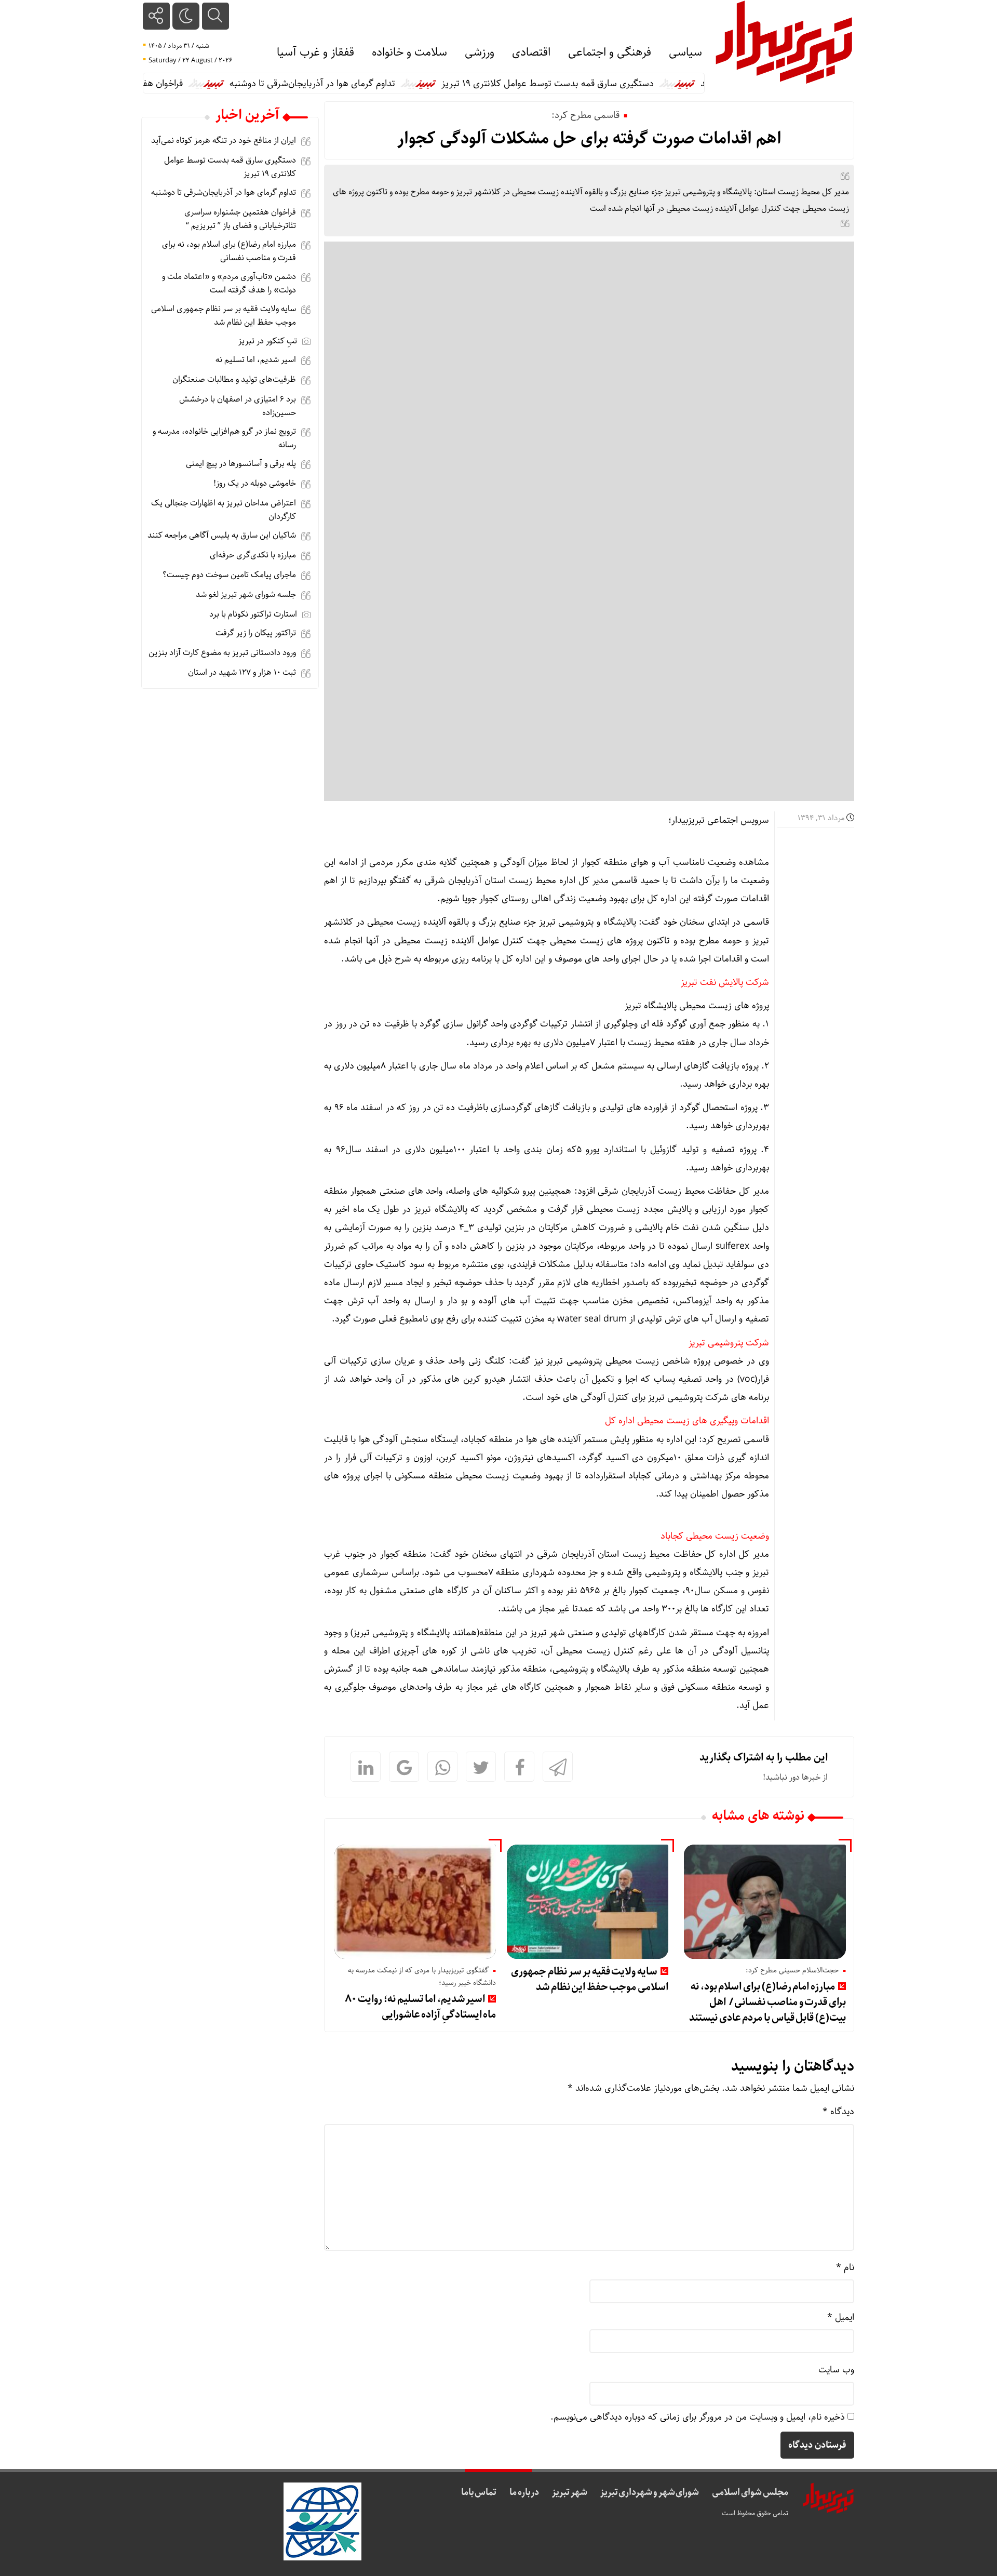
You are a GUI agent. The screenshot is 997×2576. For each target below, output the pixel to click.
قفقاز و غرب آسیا (315, 52)
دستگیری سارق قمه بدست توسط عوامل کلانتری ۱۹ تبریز (592, 84)
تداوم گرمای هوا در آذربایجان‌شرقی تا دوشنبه (356, 84)
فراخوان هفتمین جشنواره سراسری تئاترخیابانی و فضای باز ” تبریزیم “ (240, 219)
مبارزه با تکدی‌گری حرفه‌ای (253, 555)
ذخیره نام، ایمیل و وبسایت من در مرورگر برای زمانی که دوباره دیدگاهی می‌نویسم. (698, 2417)
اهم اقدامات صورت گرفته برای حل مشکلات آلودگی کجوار (589, 139)
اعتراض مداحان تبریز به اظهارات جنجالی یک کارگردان (224, 510)
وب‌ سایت (836, 2370)
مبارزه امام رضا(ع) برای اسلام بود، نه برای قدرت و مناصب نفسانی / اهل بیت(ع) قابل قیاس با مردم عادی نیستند (767, 2002)
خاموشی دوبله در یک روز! (255, 483)
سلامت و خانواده (409, 52)
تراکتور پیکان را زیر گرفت (256, 633)
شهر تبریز (570, 2492)
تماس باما (479, 2492)
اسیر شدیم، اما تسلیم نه (256, 360)
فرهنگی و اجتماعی (610, 52)
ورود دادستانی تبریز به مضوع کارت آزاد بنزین (222, 653)
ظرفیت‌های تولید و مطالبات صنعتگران (234, 379)
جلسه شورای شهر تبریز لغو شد (246, 595)
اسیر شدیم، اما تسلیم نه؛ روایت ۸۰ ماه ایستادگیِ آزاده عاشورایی (421, 2007)
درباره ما (524, 2492)
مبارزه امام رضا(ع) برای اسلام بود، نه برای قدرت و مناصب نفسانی (229, 251)
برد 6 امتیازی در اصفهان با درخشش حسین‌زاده (238, 406)
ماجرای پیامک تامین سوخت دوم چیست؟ (229, 575)
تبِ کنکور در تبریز (268, 341)
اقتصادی (531, 52)
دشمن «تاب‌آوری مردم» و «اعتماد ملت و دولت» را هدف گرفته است (229, 283)
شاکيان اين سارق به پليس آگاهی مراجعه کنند (222, 535)
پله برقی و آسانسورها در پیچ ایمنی (241, 464)
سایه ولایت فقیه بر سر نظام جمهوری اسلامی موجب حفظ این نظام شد (590, 1979)
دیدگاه (838, 2112)
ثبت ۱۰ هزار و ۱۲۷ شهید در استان (242, 672)
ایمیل (841, 2317)
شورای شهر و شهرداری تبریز (650, 2492)
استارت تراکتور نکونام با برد (253, 614)
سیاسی (685, 52)
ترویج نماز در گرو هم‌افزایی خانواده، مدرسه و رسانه (224, 438)
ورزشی (480, 52)
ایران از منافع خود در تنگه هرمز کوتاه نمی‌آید (224, 141)
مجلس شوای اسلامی (750, 2492)
